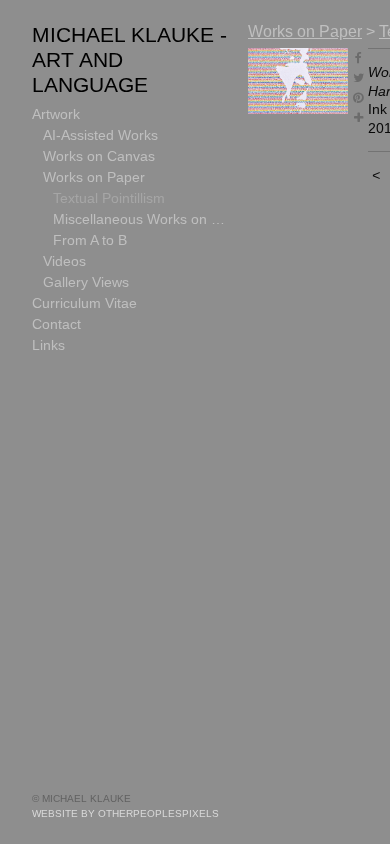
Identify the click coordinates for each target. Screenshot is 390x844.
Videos (64, 261)
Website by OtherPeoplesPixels (125, 813)
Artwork (56, 114)
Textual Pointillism (109, 198)
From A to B (90, 240)
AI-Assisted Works (100, 135)
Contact (56, 324)
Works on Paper (94, 177)
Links (48, 345)
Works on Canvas (99, 156)
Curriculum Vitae (84, 303)
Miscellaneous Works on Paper (142, 219)
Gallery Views (86, 282)
